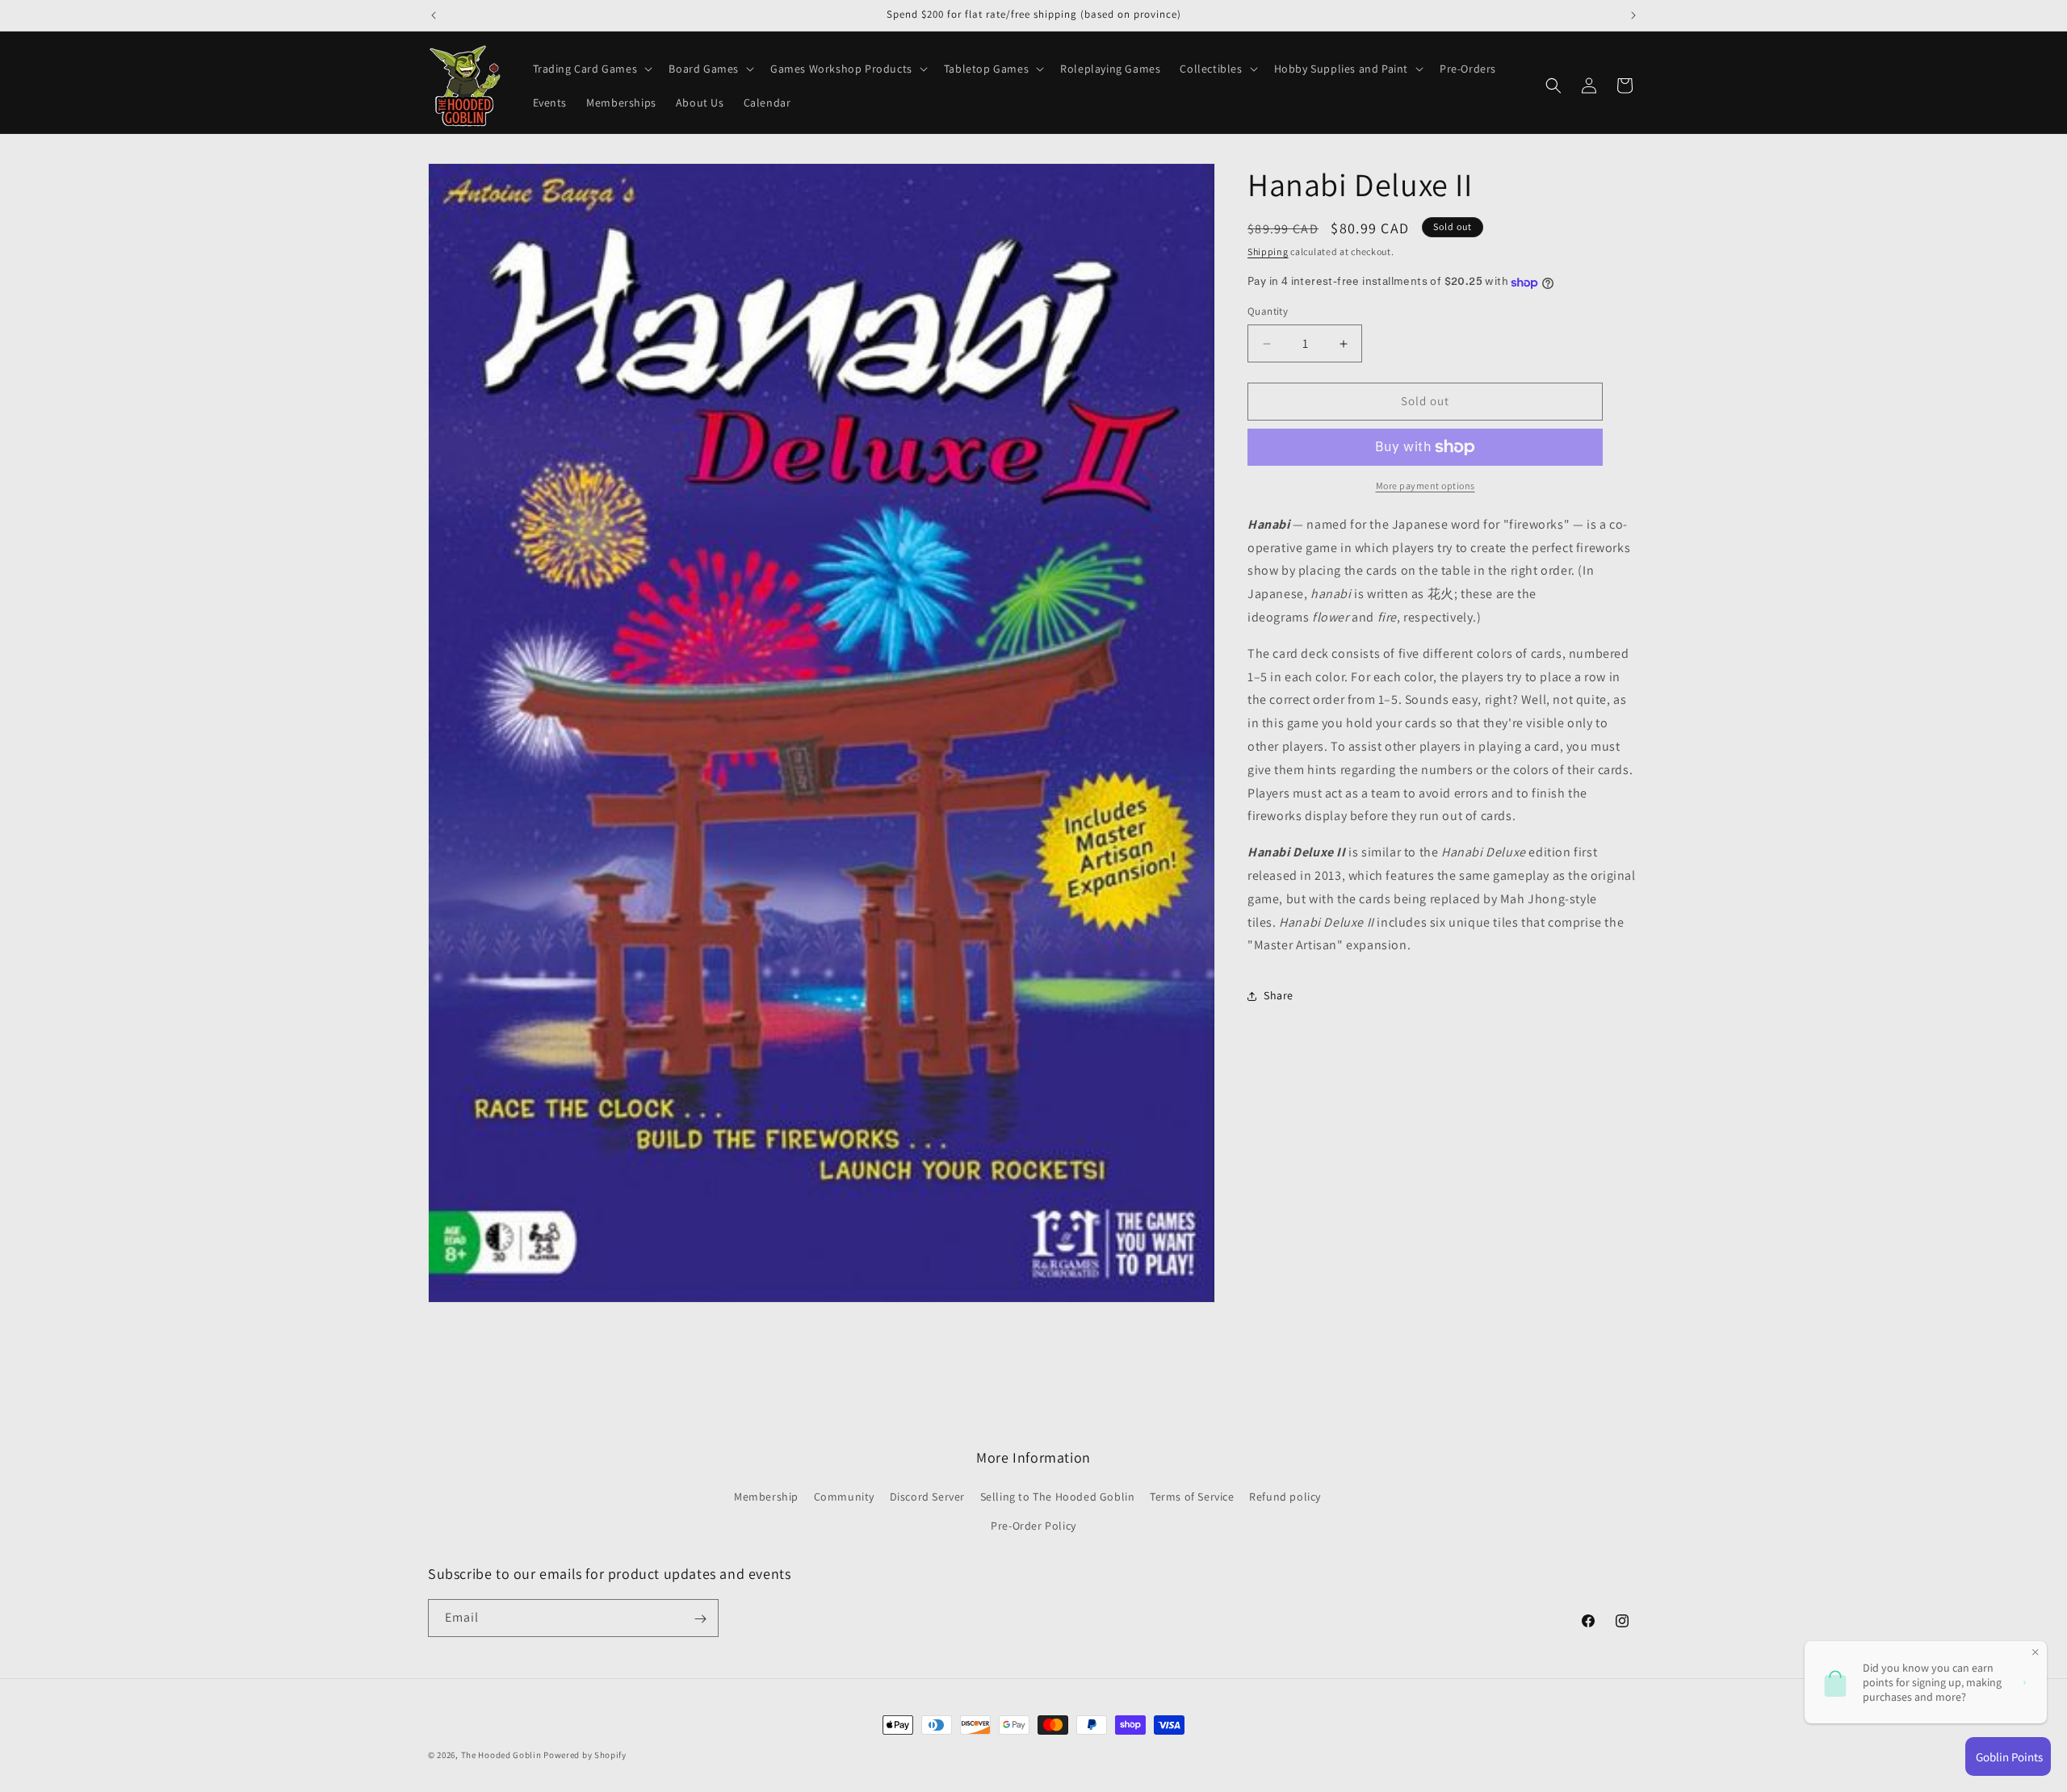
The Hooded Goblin (501, 1755)
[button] (591, 69)
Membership (766, 1497)
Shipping (1268, 251)
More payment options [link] (1426, 486)
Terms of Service (1192, 1497)
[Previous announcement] (434, 15)
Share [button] (1279, 995)
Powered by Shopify (585, 1755)
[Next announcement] (1633, 15)
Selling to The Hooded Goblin (1058, 1497)
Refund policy (1285, 1497)
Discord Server (927, 1497)
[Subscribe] (700, 1619)
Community (844, 1497)
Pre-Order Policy (1033, 1526)
